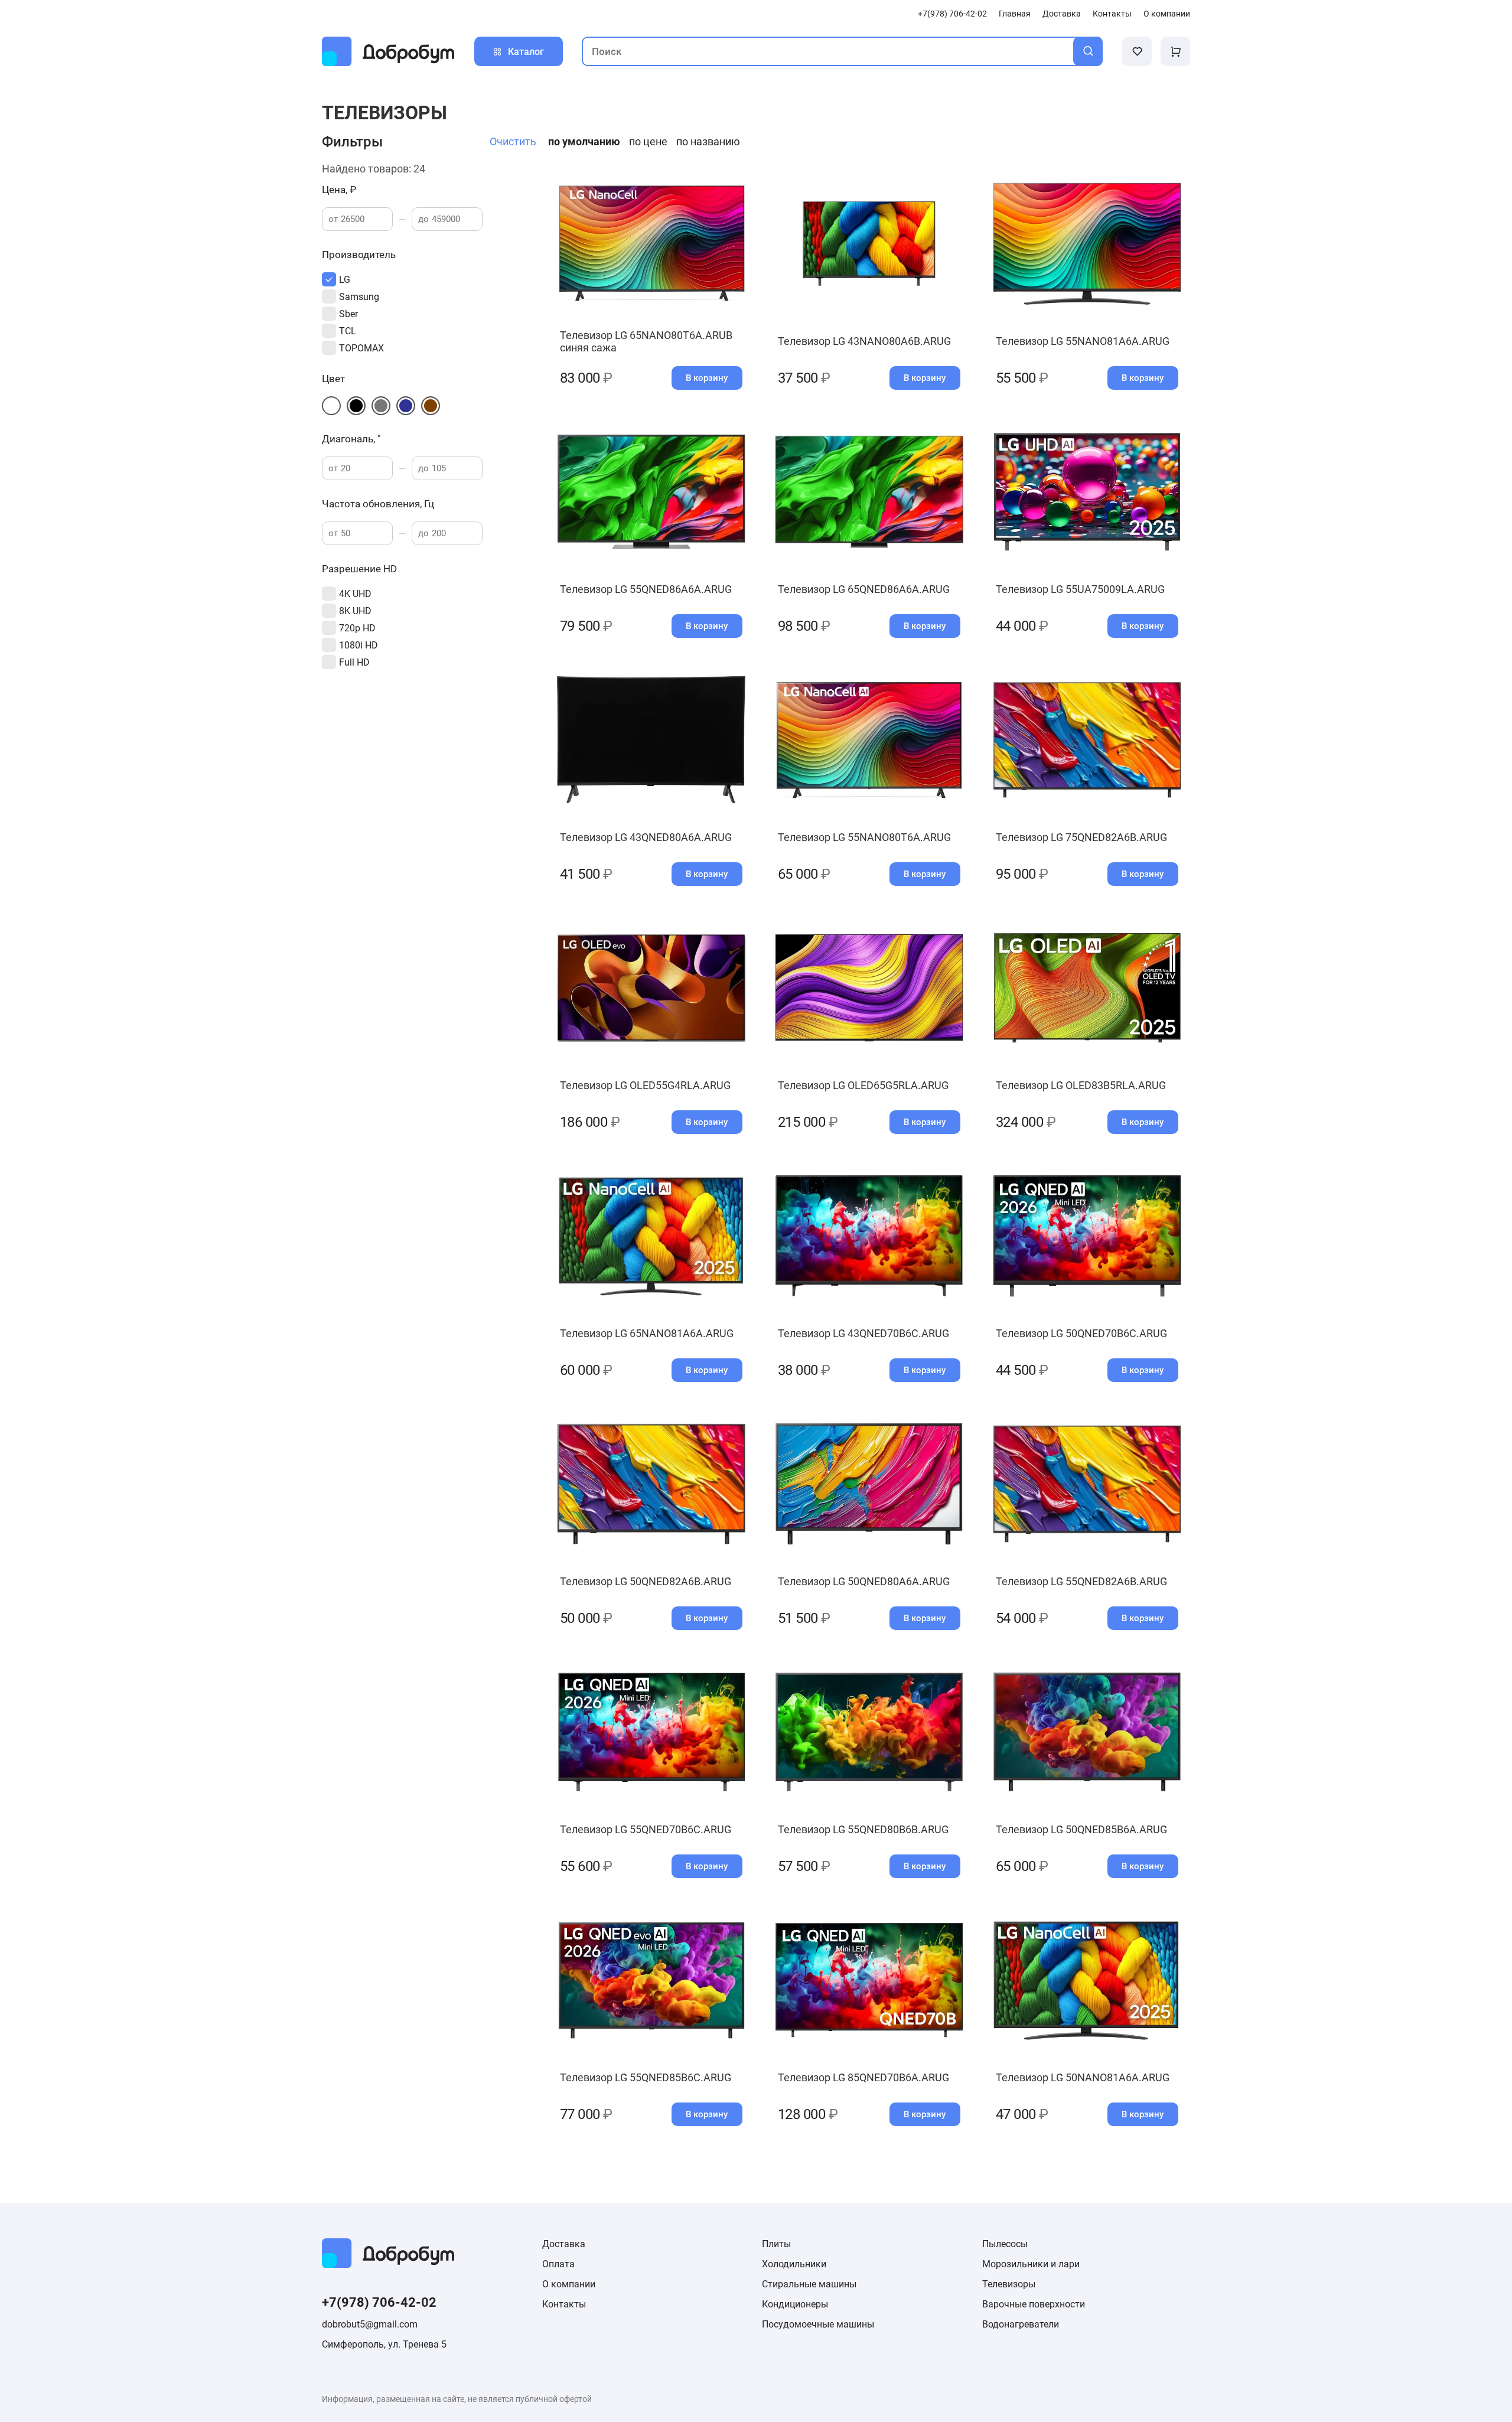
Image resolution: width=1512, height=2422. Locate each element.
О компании (1167, 14)
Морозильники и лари (1031, 2264)
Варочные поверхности (1034, 2304)
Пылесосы (1005, 2244)
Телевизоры (1009, 2284)
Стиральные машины (809, 2284)
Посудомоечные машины (818, 2324)
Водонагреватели (1021, 2324)
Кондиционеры (795, 2304)
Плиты (776, 2244)
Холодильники (794, 2264)
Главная (1015, 14)
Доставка (1062, 14)
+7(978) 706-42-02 (952, 14)
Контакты (1112, 14)
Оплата (558, 2264)
